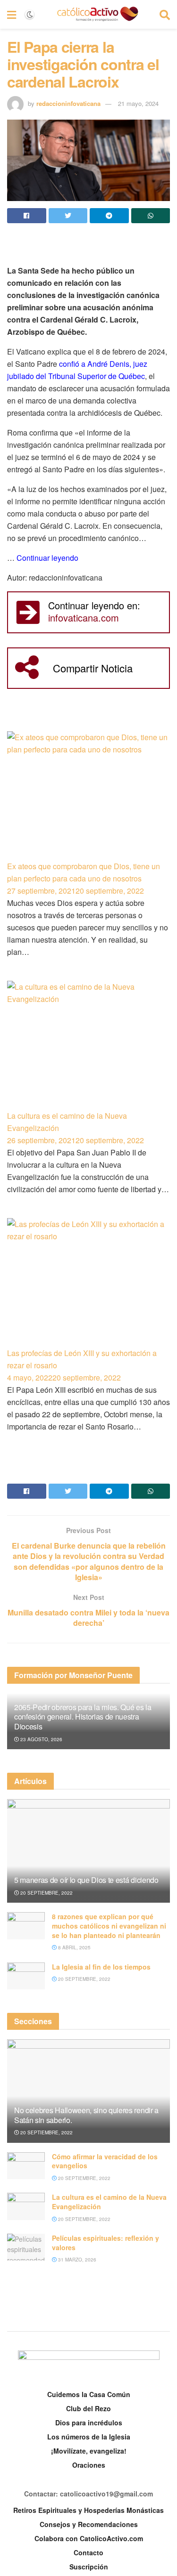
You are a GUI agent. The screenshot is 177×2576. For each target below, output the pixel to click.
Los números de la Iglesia (89, 2437)
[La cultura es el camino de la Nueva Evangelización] (88, 1045)
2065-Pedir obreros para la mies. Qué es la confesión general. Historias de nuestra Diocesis (83, 1717)
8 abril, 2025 (74, 1947)
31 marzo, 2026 (76, 2260)
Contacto (88, 2552)
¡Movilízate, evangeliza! (89, 2451)
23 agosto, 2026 (41, 1739)
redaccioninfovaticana (68, 103)
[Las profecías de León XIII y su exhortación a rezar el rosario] (88, 1283)
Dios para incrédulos (89, 2423)
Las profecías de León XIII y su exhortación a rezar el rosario (82, 1359)
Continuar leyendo (47, 558)
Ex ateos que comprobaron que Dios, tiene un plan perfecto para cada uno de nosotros (84, 872)
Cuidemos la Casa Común (89, 2394)
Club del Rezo (88, 2408)
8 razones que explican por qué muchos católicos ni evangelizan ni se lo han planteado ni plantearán (109, 1926)
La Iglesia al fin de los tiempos (101, 1967)
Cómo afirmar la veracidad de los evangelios (105, 2161)
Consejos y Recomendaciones (89, 2524)
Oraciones (89, 2465)
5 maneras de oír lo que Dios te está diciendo (86, 1880)
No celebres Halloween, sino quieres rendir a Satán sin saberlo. (86, 2115)
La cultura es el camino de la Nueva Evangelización (67, 1122)
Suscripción (89, 2567)
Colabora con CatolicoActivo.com (89, 2538)
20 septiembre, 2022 (46, 1893)
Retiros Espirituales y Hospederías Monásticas (88, 2510)
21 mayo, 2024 (138, 103)
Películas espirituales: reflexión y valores (105, 2243)
